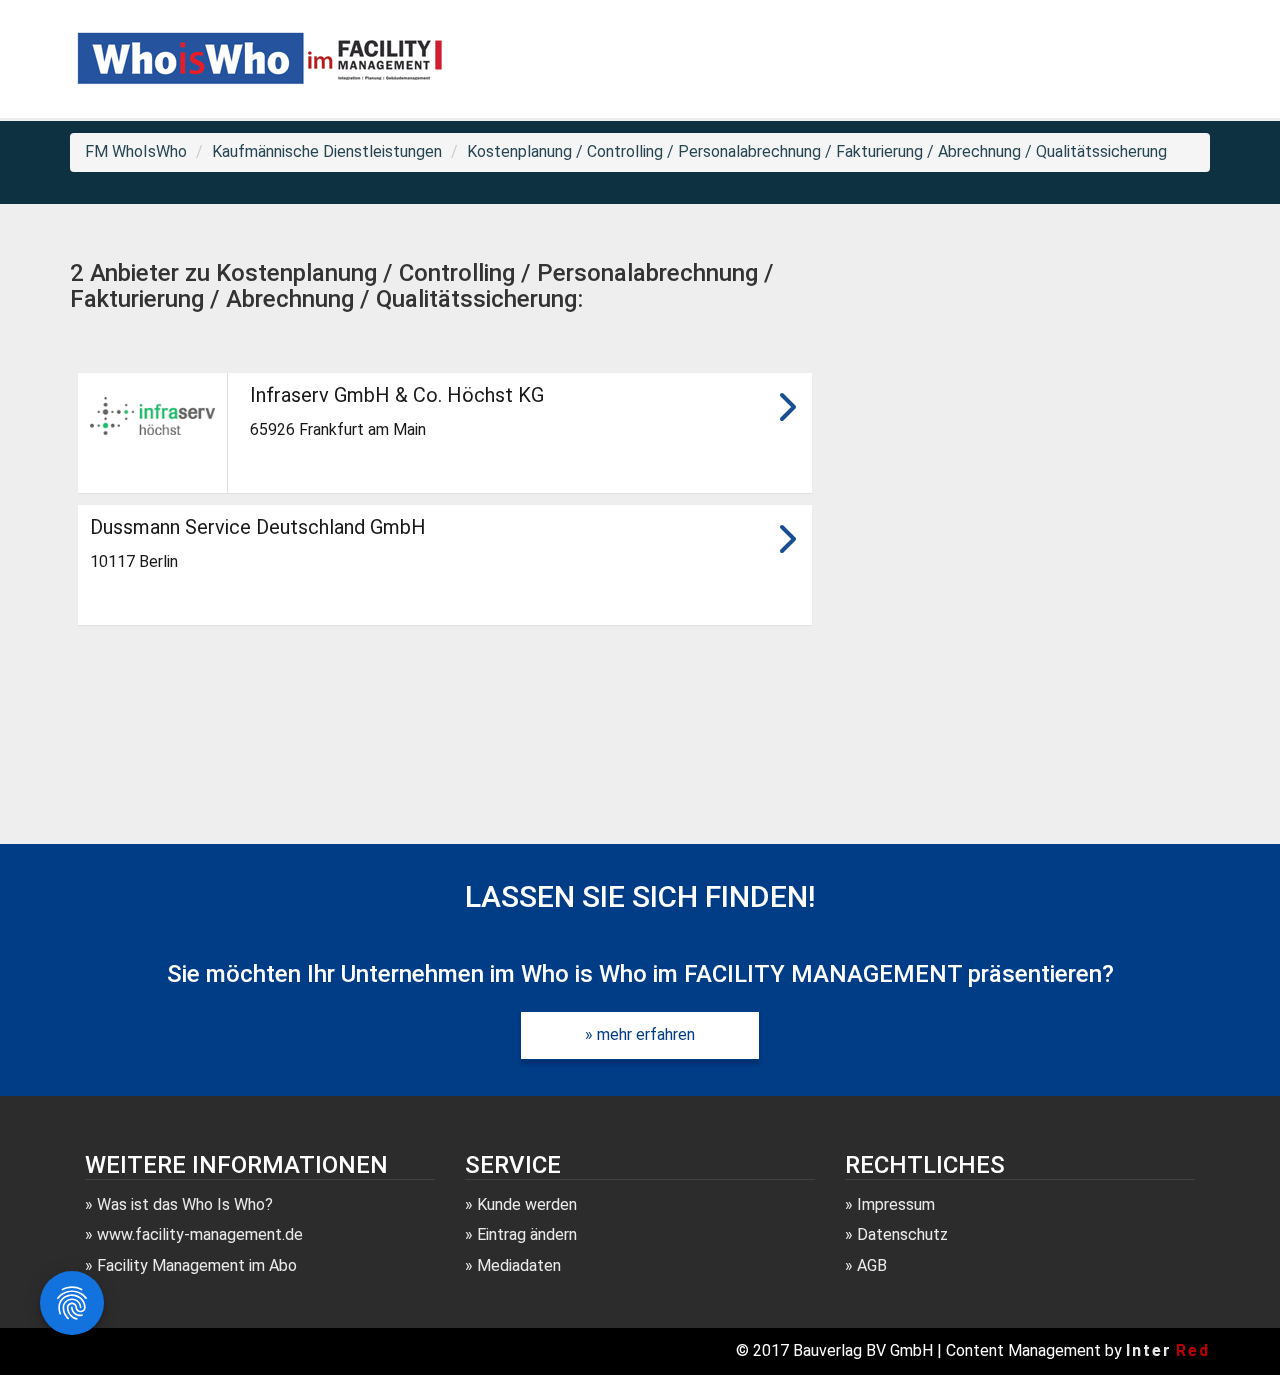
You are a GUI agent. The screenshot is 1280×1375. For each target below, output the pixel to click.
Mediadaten (519, 1265)
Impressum (896, 1204)
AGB (872, 1265)
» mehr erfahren (640, 1034)
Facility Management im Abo (197, 1265)
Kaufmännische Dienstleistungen (327, 151)
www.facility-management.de (200, 1234)
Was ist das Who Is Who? (185, 1204)
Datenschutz (902, 1234)
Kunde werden (527, 1204)
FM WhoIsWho (136, 151)
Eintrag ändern (527, 1234)
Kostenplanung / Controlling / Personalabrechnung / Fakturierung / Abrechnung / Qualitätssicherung (817, 151)
